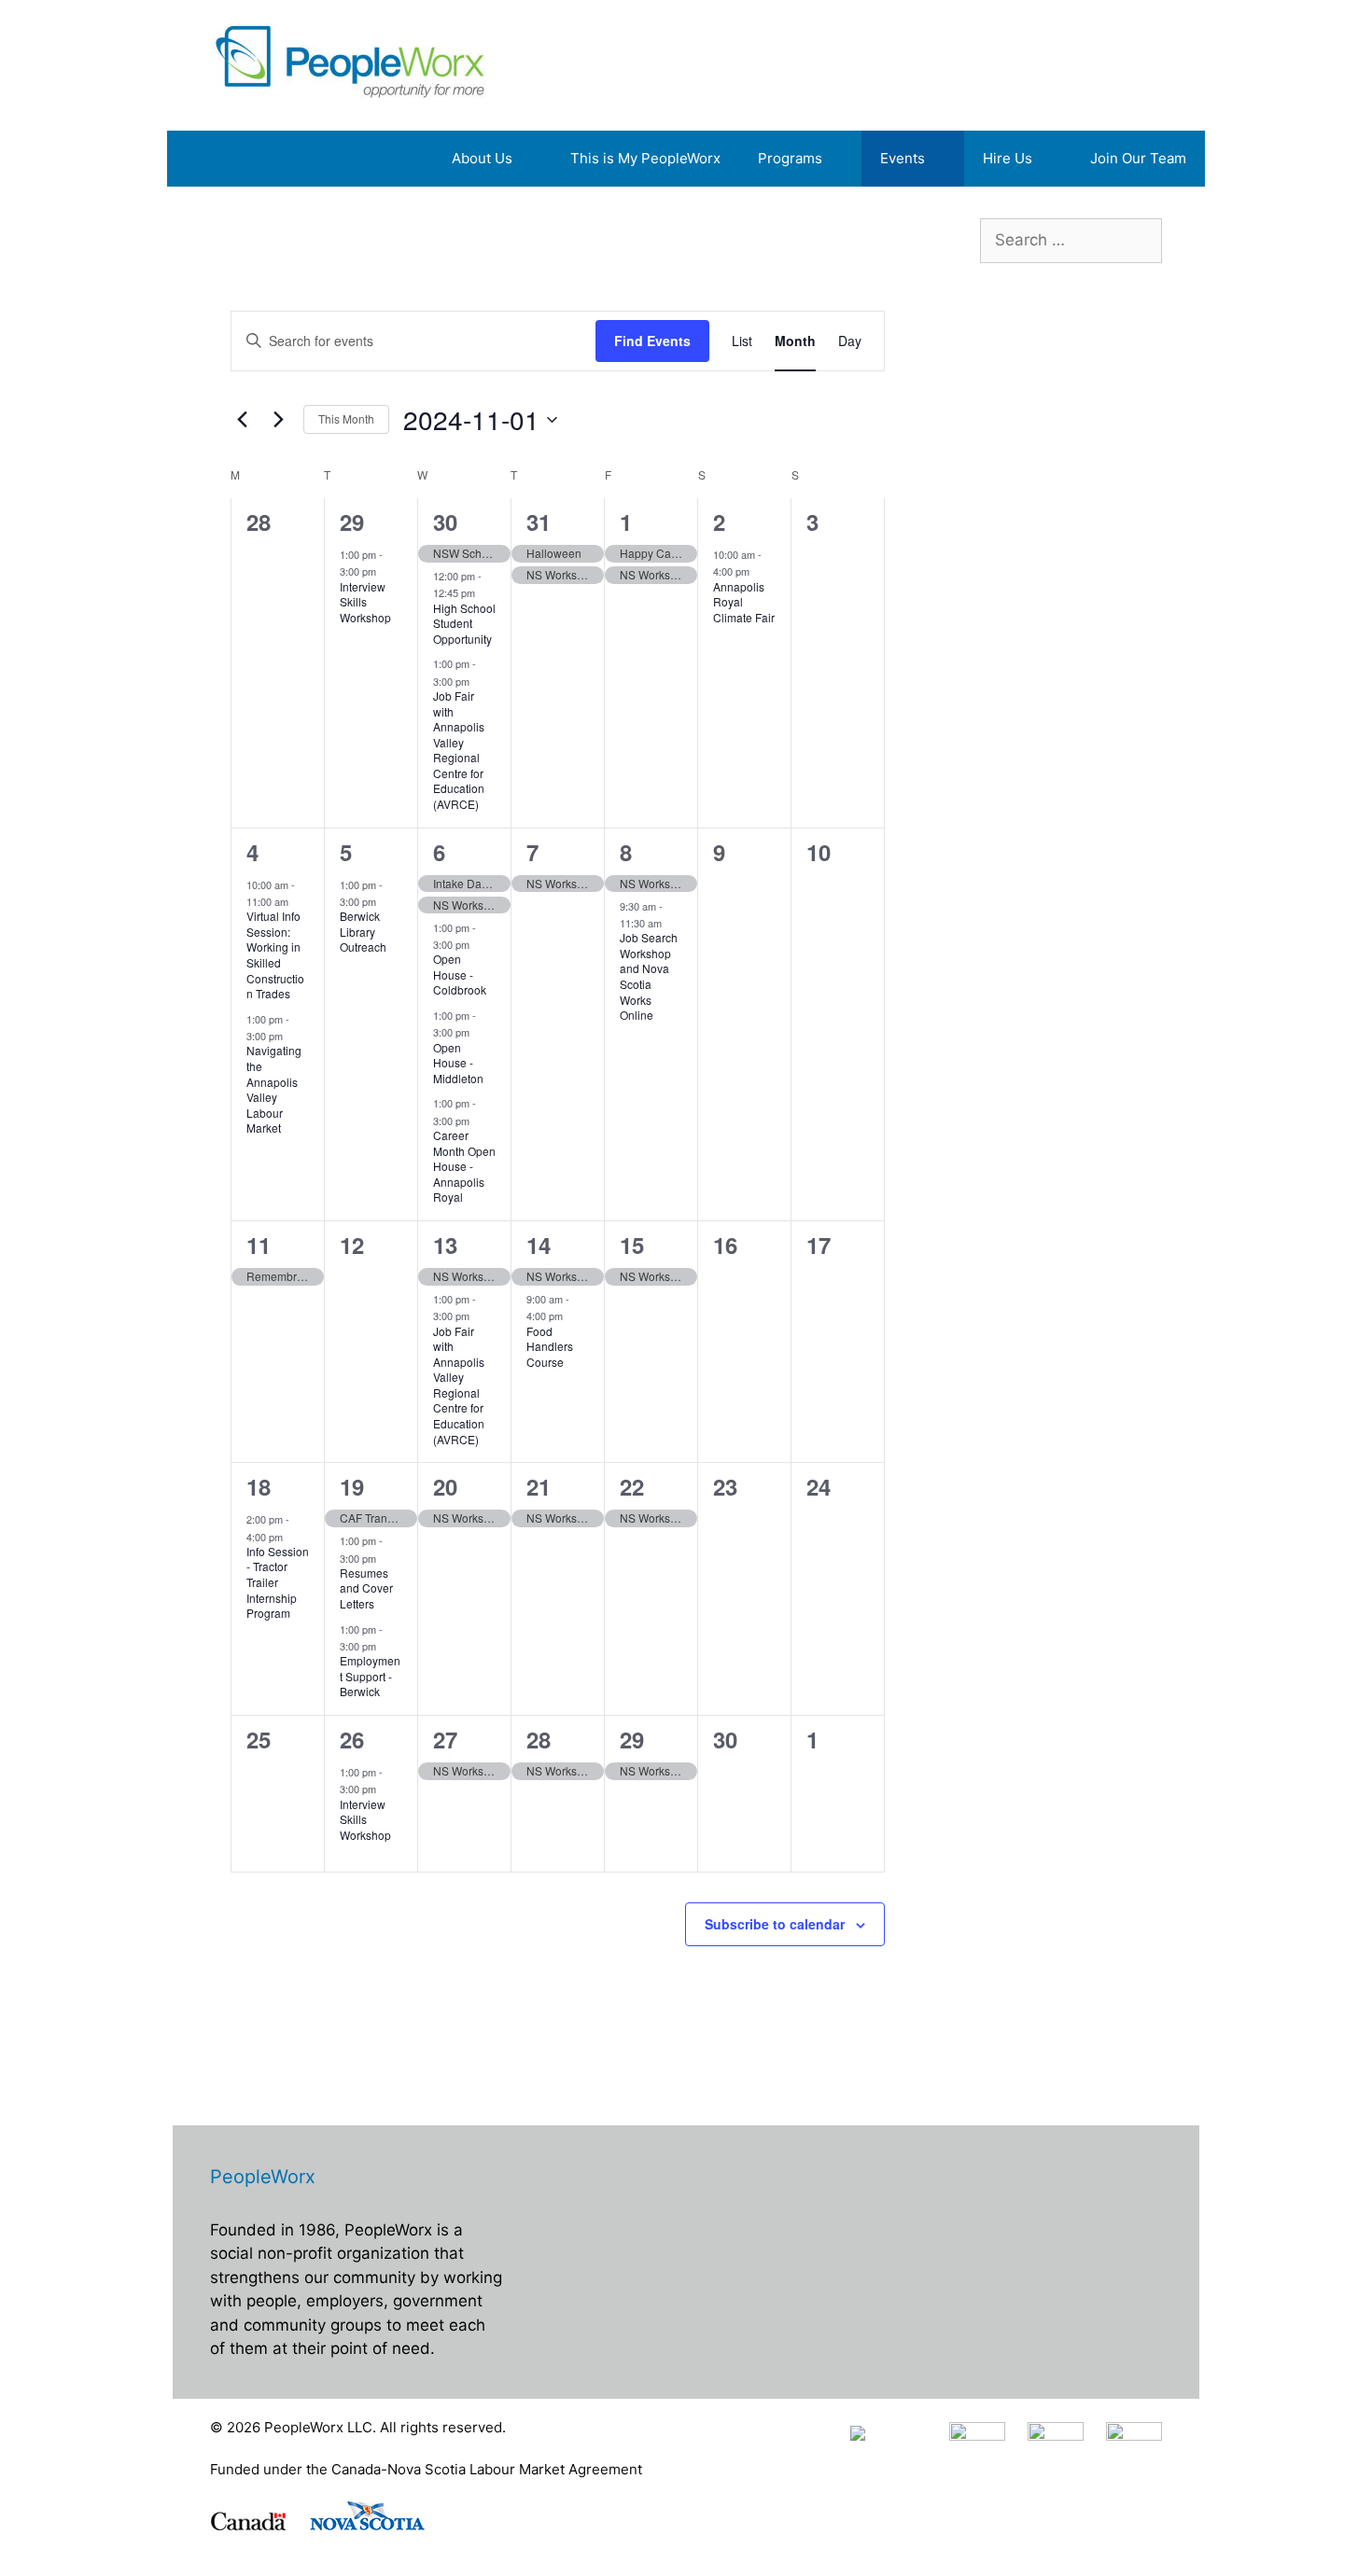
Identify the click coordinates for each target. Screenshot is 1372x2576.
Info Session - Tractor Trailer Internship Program (278, 1582)
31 (539, 522)
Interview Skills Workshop (365, 602)
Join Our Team (1138, 158)
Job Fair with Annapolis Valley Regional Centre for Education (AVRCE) (459, 750)
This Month (346, 418)
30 (445, 522)
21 (539, 1486)
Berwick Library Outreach (363, 931)
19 (352, 1486)
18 (259, 1486)
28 (539, 1739)
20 (445, 1486)
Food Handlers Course (550, 1346)
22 (632, 1486)
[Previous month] (242, 420)
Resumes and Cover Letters (366, 1588)
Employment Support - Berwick (370, 1676)
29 (352, 522)
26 (352, 1739)
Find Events (652, 341)
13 (445, 1245)
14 (539, 1245)
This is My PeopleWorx (645, 158)
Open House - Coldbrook (460, 974)
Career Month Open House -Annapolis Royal (464, 1166)
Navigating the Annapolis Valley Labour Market (274, 1089)
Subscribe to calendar (775, 1924)
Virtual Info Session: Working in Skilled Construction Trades (275, 954)
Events (903, 158)
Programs (790, 158)
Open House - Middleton (458, 1063)
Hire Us (1008, 158)
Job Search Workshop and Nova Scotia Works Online (649, 976)
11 (259, 1245)
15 (632, 1245)
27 (445, 1739)
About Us (482, 158)
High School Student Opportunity (464, 623)
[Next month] (278, 420)
